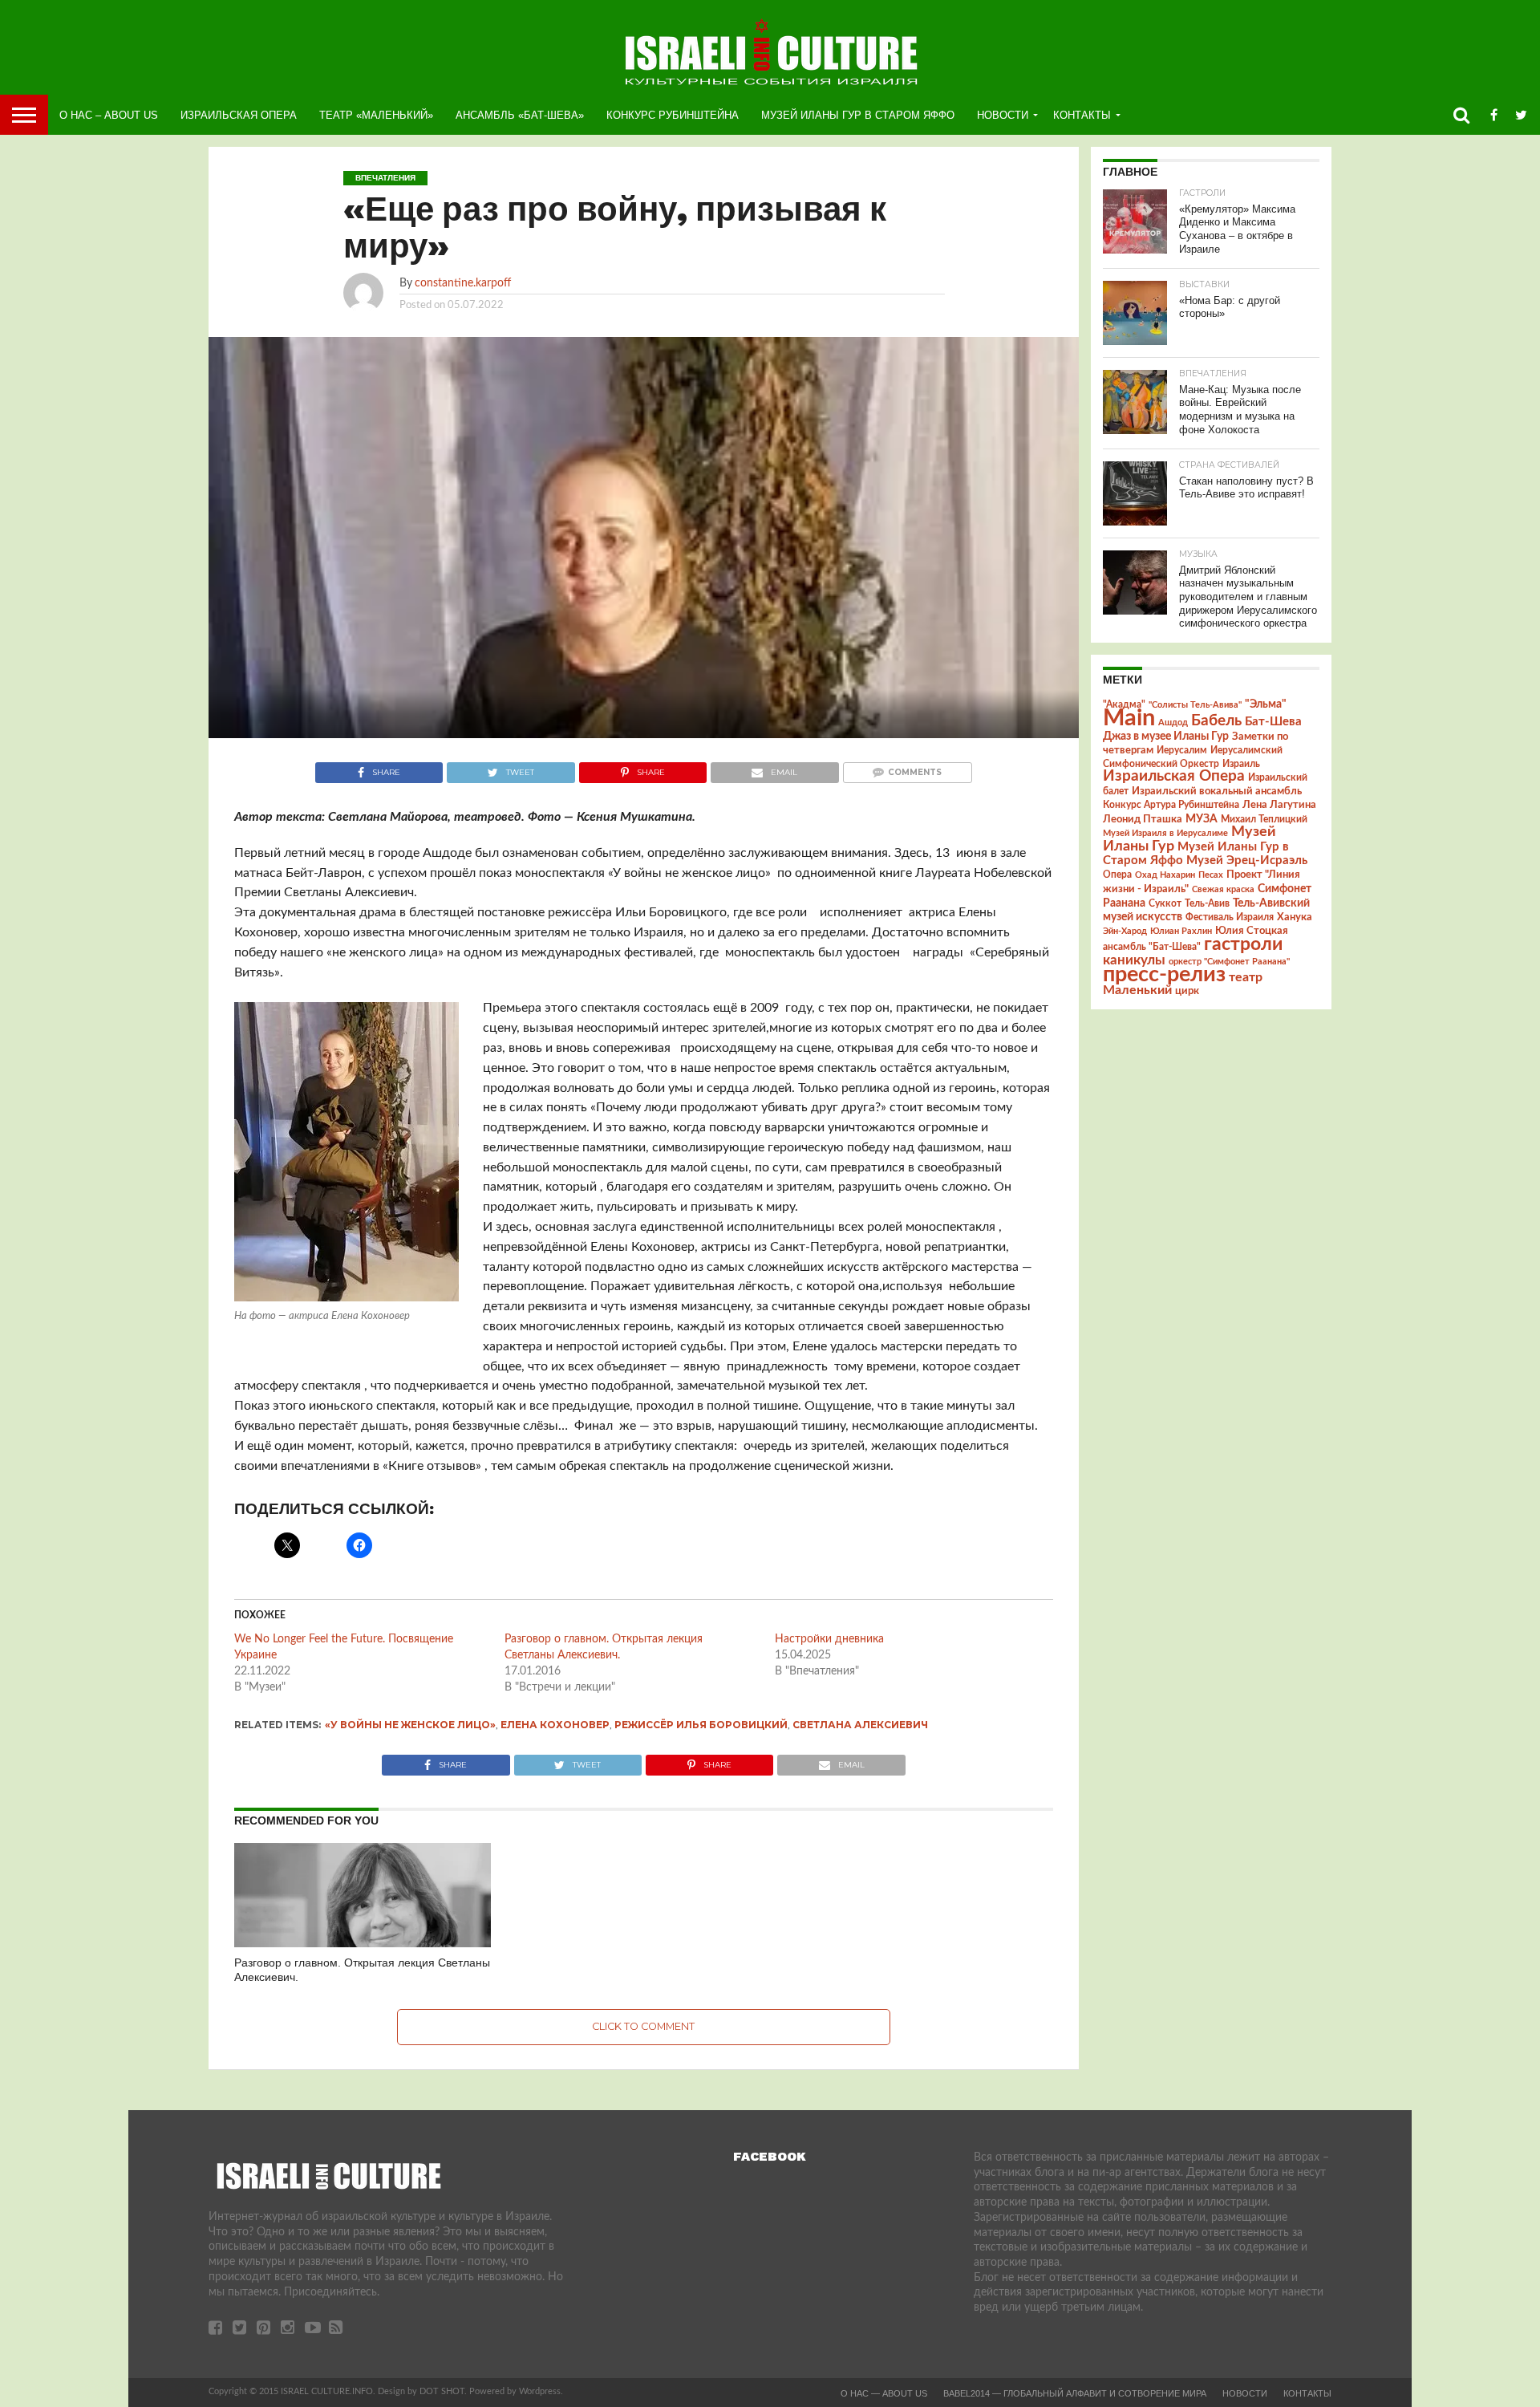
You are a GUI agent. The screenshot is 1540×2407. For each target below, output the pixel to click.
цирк (1187, 991)
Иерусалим (1182, 750)
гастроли (1243, 944)
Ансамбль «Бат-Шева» (520, 115)
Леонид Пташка (1143, 819)
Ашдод (1173, 723)
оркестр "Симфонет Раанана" (1229, 962)
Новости (1003, 115)
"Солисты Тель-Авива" (1195, 705)
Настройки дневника (829, 1639)
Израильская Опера (239, 115)
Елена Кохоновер (555, 1725)
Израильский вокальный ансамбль (1217, 791)
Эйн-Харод (1125, 931)
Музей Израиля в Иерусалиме (1165, 833)
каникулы (1134, 960)
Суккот (1165, 903)
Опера (1117, 875)
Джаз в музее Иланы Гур (1166, 737)
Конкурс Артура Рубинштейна (1171, 805)
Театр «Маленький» (376, 115)
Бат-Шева (1273, 722)
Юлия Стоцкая (1252, 931)
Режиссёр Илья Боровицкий (701, 1725)
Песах (1211, 875)
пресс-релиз (1164, 974)
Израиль (1241, 764)
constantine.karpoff (463, 283)
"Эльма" (1266, 704)
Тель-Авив (1207, 903)
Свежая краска (1223, 889)
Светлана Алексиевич (860, 1725)
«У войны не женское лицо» (410, 1725)
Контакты (1082, 115)
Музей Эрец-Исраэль (1247, 861)
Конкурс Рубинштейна (673, 115)
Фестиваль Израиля (1230, 917)
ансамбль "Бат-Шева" (1152, 947)
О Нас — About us (884, 2393)
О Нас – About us (109, 115)
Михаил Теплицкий (1264, 819)
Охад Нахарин (1165, 875)
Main (1129, 718)
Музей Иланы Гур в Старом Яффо (858, 115)
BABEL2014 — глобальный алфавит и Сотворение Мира (1075, 2393)
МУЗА (1202, 819)
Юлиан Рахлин (1181, 931)
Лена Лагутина (1279, 805)
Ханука (1295, 917)
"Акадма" (1124, 704)
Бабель (1216, 720)
